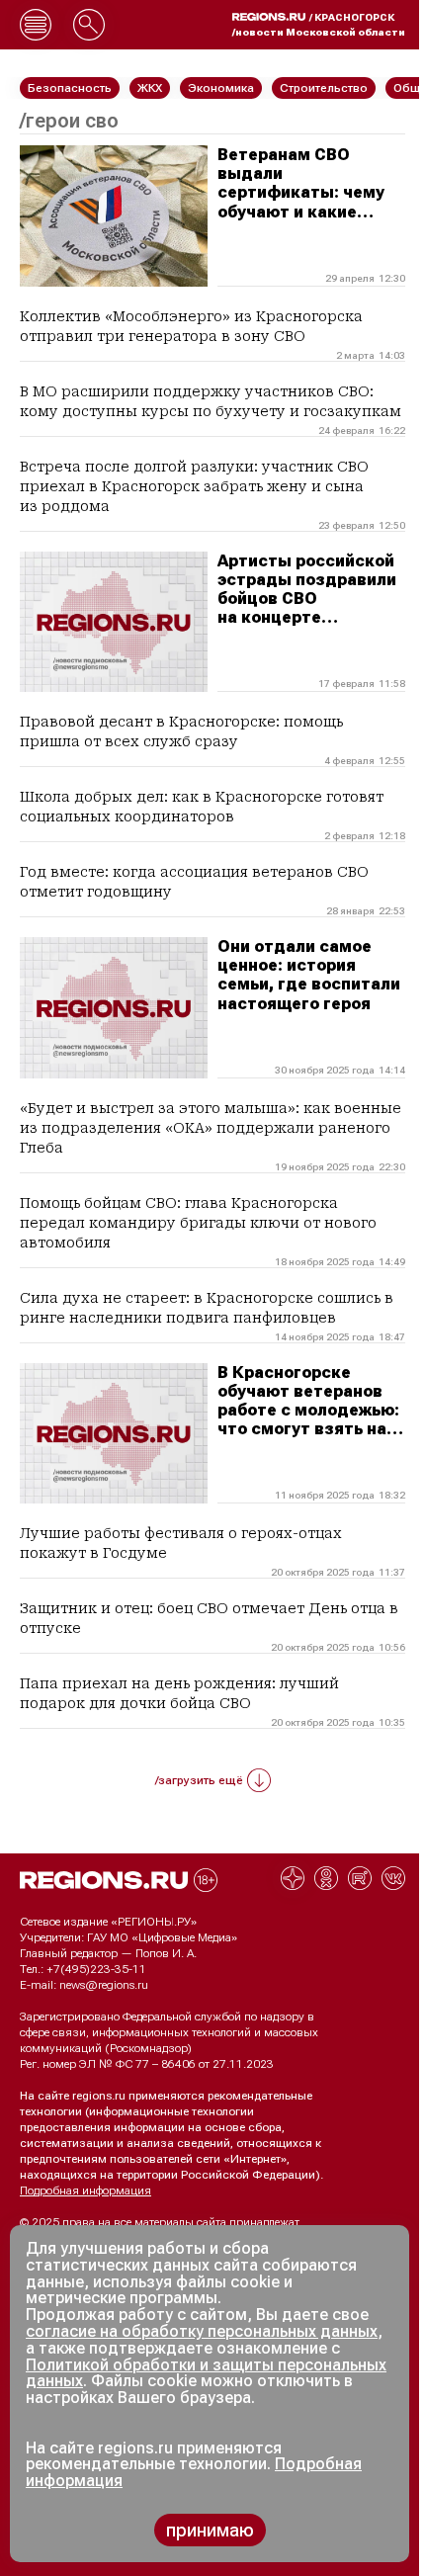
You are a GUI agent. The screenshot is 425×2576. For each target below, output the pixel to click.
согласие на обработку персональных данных (202, 2331)
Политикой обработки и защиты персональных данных (206, 2373)
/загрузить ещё (199, 1780)
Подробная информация (85, 2190)
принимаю (210, 2530)
